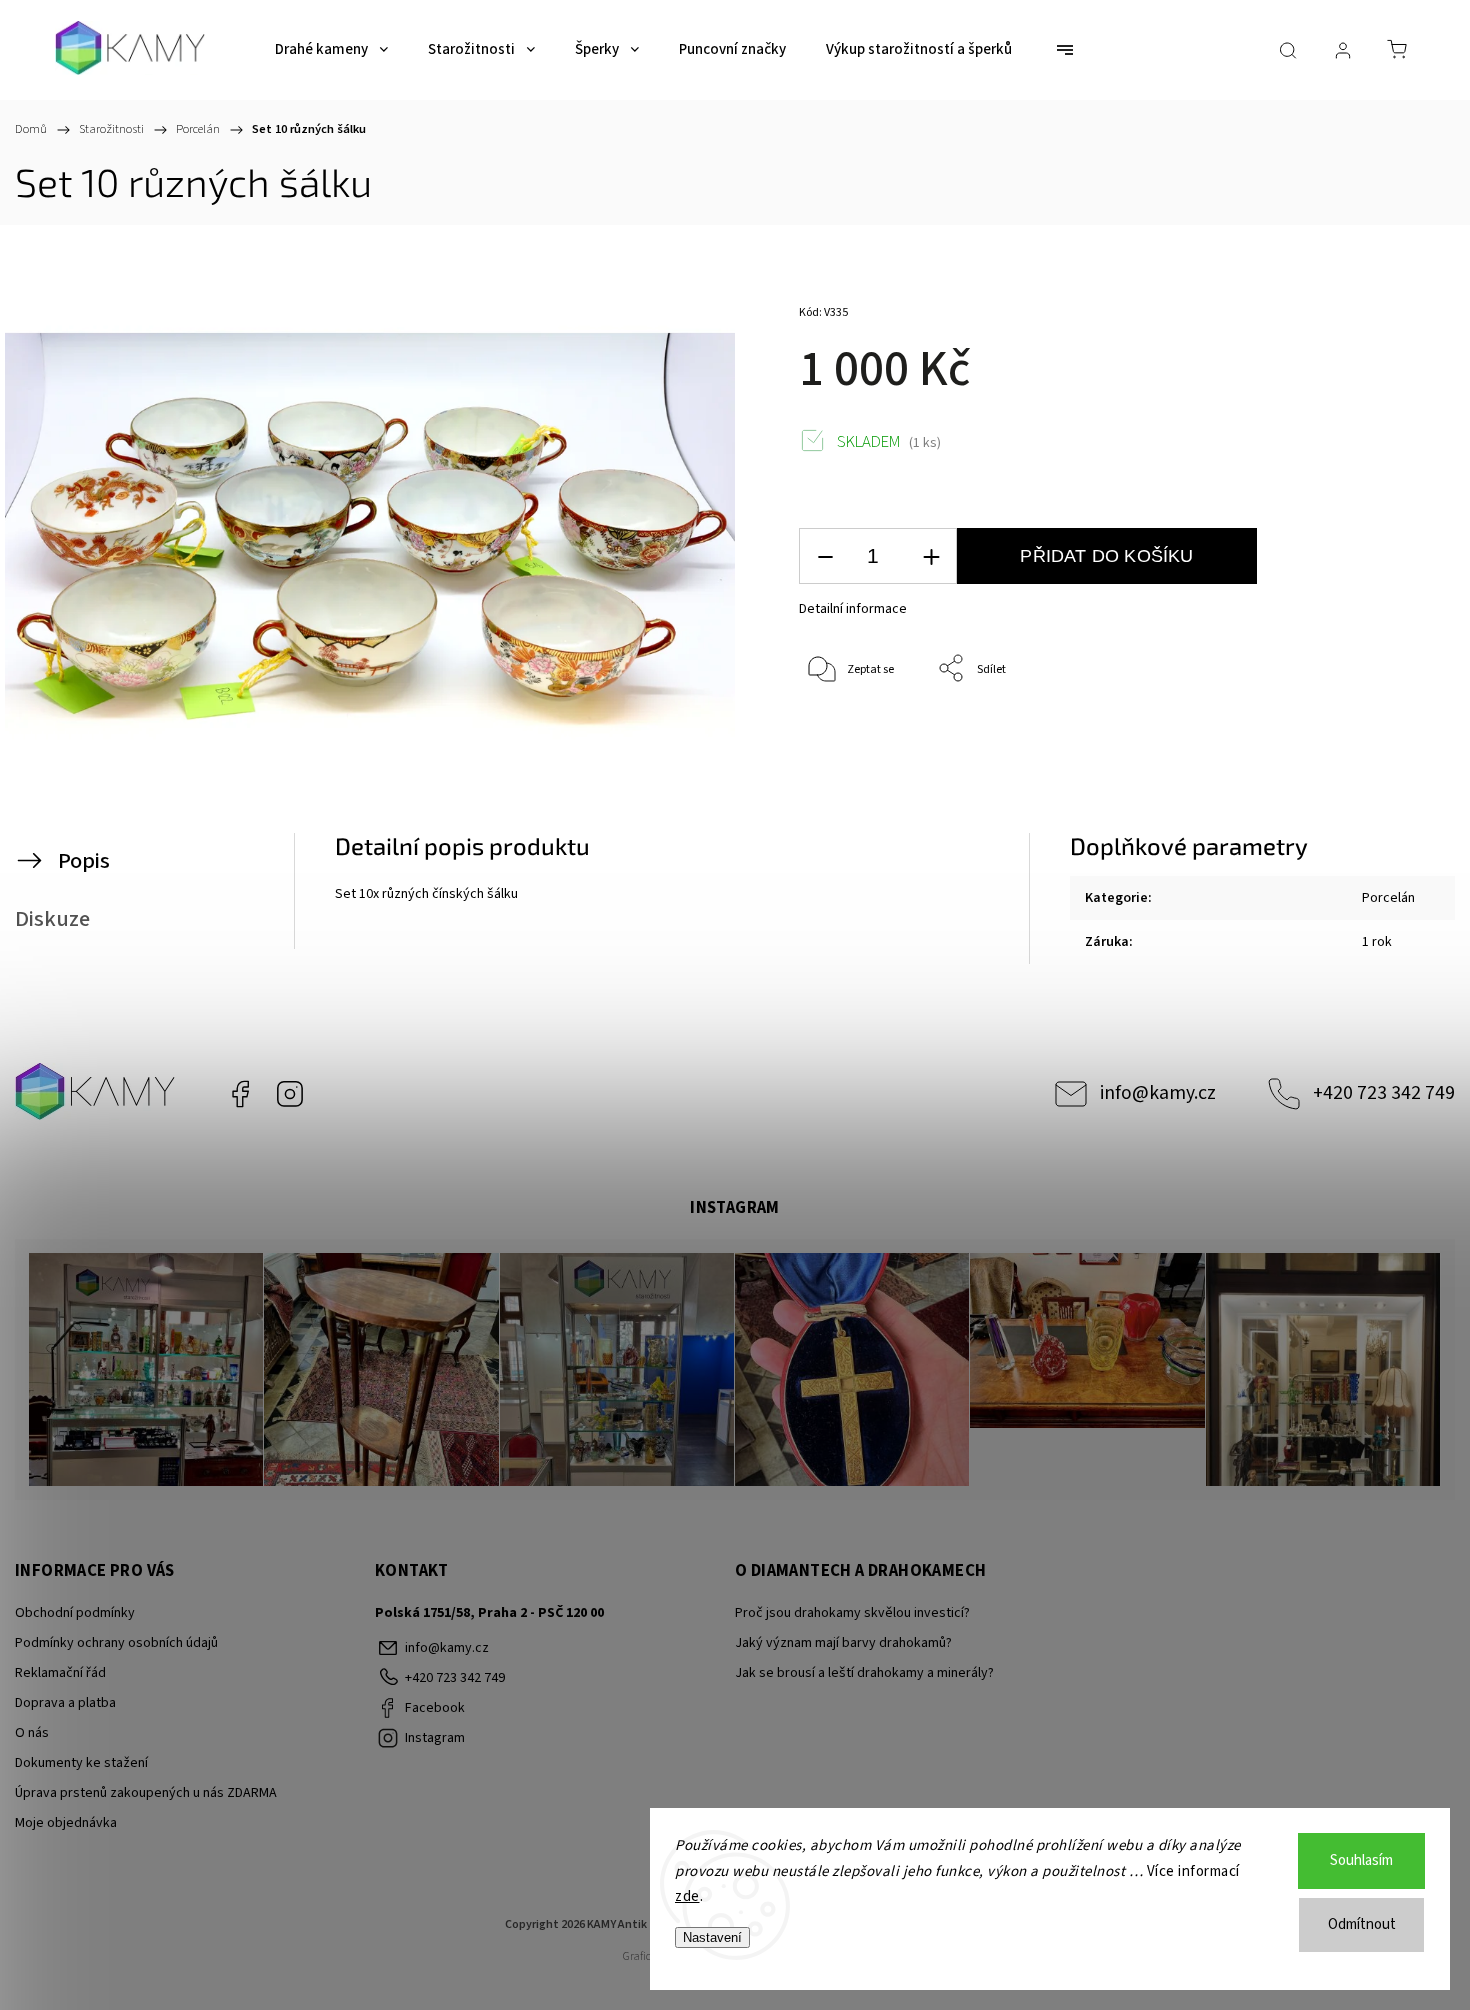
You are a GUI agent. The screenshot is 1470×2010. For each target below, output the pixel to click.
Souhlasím (1361, 1860)
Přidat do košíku (1106, 556)
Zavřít (1358, 735)
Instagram (290, 1094)
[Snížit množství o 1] (825, 556)
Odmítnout (1362, 1924)
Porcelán (1388, 898)
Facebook (240, 1094)
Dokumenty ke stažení (81, 1763)
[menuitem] (331, 50)
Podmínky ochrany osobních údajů (116, 1643)
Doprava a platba (65, 1703)
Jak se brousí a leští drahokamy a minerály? (864, 1673)
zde (687, 1896)
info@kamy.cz (1158, 1093)
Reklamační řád (60, 1673)
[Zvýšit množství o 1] (931, 556)
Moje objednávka (66, 1823)
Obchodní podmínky (75, 1613)
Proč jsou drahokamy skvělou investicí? (852, 1613)
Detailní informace (853, 609)
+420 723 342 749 (1384, 1093)
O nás (32, 1733)
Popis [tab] (84, 861)
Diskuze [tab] (52, 919)
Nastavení (712, 1937)
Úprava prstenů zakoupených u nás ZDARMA (146, 1793)
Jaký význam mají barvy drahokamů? (843, 1643)
